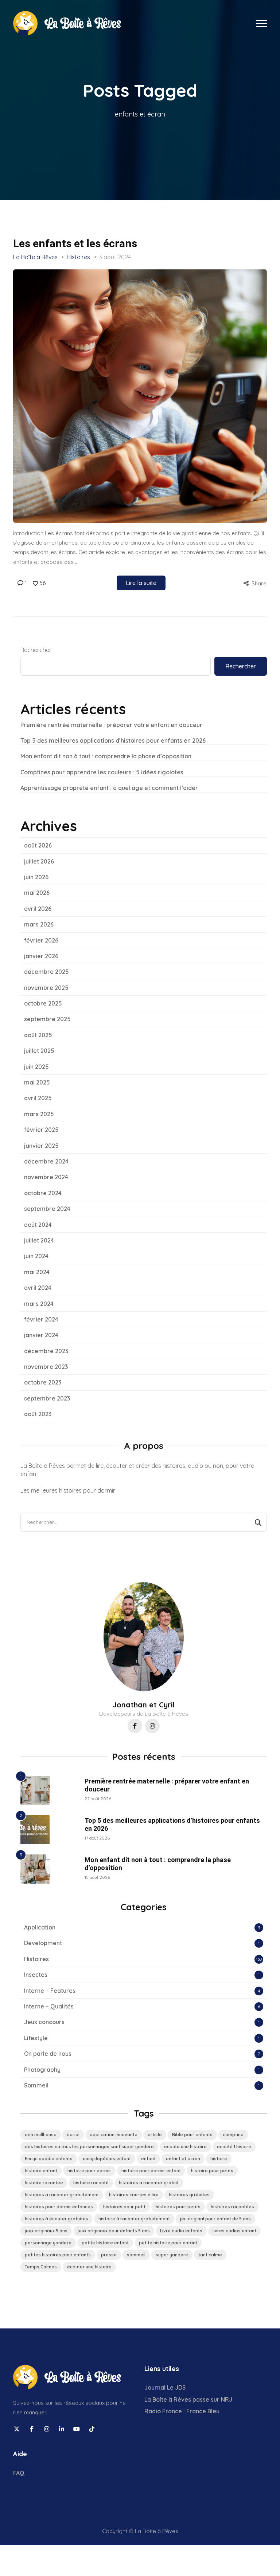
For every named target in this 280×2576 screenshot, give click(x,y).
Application (40, 1927)
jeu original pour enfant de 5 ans (215, 2219)
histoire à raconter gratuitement (134, 2219)
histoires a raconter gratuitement (62, 2195)
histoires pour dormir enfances (59, 2207)
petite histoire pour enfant (168, 2243)
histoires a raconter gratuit (149, 2183)
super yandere (172, 2255)
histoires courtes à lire (134, 2195)
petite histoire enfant (105, 2243)
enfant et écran (183, 2159)
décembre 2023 (46, 1351)
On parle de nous (48, 2054)
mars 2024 (39, 1304)
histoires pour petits (178, 2207)
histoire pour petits (212, 2171)
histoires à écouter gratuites (57, 2219)
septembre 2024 (47, 1209)
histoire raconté (91, 2183)
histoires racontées (232, 2207)
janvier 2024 (41, 1335)
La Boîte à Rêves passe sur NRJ (188, 2399)
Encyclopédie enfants (49, 2159)
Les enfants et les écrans (75, 243)
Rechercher (36, 650)
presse (109, 2255)
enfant (148, 2159)
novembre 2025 (46, 988)
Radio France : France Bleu (182, 2411)
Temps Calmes (41, 2267)
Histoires (78, 257)
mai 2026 (37, 893)
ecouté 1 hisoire (234, 2147)
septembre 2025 (47, 1019)
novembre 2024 (46, 1177)
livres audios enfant (234, 2231)
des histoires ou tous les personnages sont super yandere (89, 2147)
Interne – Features (50, 1991)
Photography (42, 2070)
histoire (219, 2159)
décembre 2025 (46, 972)
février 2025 (41, 1130)
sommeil (136, 2255)
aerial (73, 2135)
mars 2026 (39, 924)
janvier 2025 (41, 1146)
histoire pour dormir (89, 2171)
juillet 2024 (39, 1240)
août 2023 (38, 1414)
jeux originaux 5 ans (46, 2231)
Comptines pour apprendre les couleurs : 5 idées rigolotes (102, 772)
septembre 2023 (47, 1398)
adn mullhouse (41, 2135)
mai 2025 (37, 1082)
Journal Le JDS (165, 2387)
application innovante (114, 2135)
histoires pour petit (124, 2207)
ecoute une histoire (185, 2147)
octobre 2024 (43, 1193)
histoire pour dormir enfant (151, 2171)
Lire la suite (141, 583)
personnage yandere (48, 2243)
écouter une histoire (89, 2267)
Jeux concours (44, 2022)
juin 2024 (36, 1256)
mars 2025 (39, 1114)
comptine (233, 2135)
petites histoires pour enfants (58, 2255)
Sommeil (36, 2085)
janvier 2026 (41, 956)
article (155, 2135)
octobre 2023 (43, 1382)
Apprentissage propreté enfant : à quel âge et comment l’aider (109, 788)
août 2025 (38, 1035)
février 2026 (41, 940)
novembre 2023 (46, 1367)
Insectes (36, 1975)
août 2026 (38, 845)
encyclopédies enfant (107, 2159)
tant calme (210, 2255)
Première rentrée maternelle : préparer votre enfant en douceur (111, 725)
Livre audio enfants (181, 2231)
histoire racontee (44, 2183)
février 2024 (41, 1319)
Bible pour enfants (192, 2135)
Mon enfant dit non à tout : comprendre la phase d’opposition (106, 756)
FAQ (19, 2473)
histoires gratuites (189, 2195)
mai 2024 (37, 1272)
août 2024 (38, 1225)
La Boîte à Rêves (35, 257)
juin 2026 (36, 877)
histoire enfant (41, 2171)
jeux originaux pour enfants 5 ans (114, 2231)
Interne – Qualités (49, 2006)
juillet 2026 (39, 861)
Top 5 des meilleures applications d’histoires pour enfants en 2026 (113, 740)
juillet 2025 (39, 1051)
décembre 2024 (46, 1161)
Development (43, 1943)
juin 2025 (36, 1067)
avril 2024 (38, 1288)
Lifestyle (36, 2038)
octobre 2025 (43, 1003)
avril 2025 (38, 1098)
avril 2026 (38, 909)
